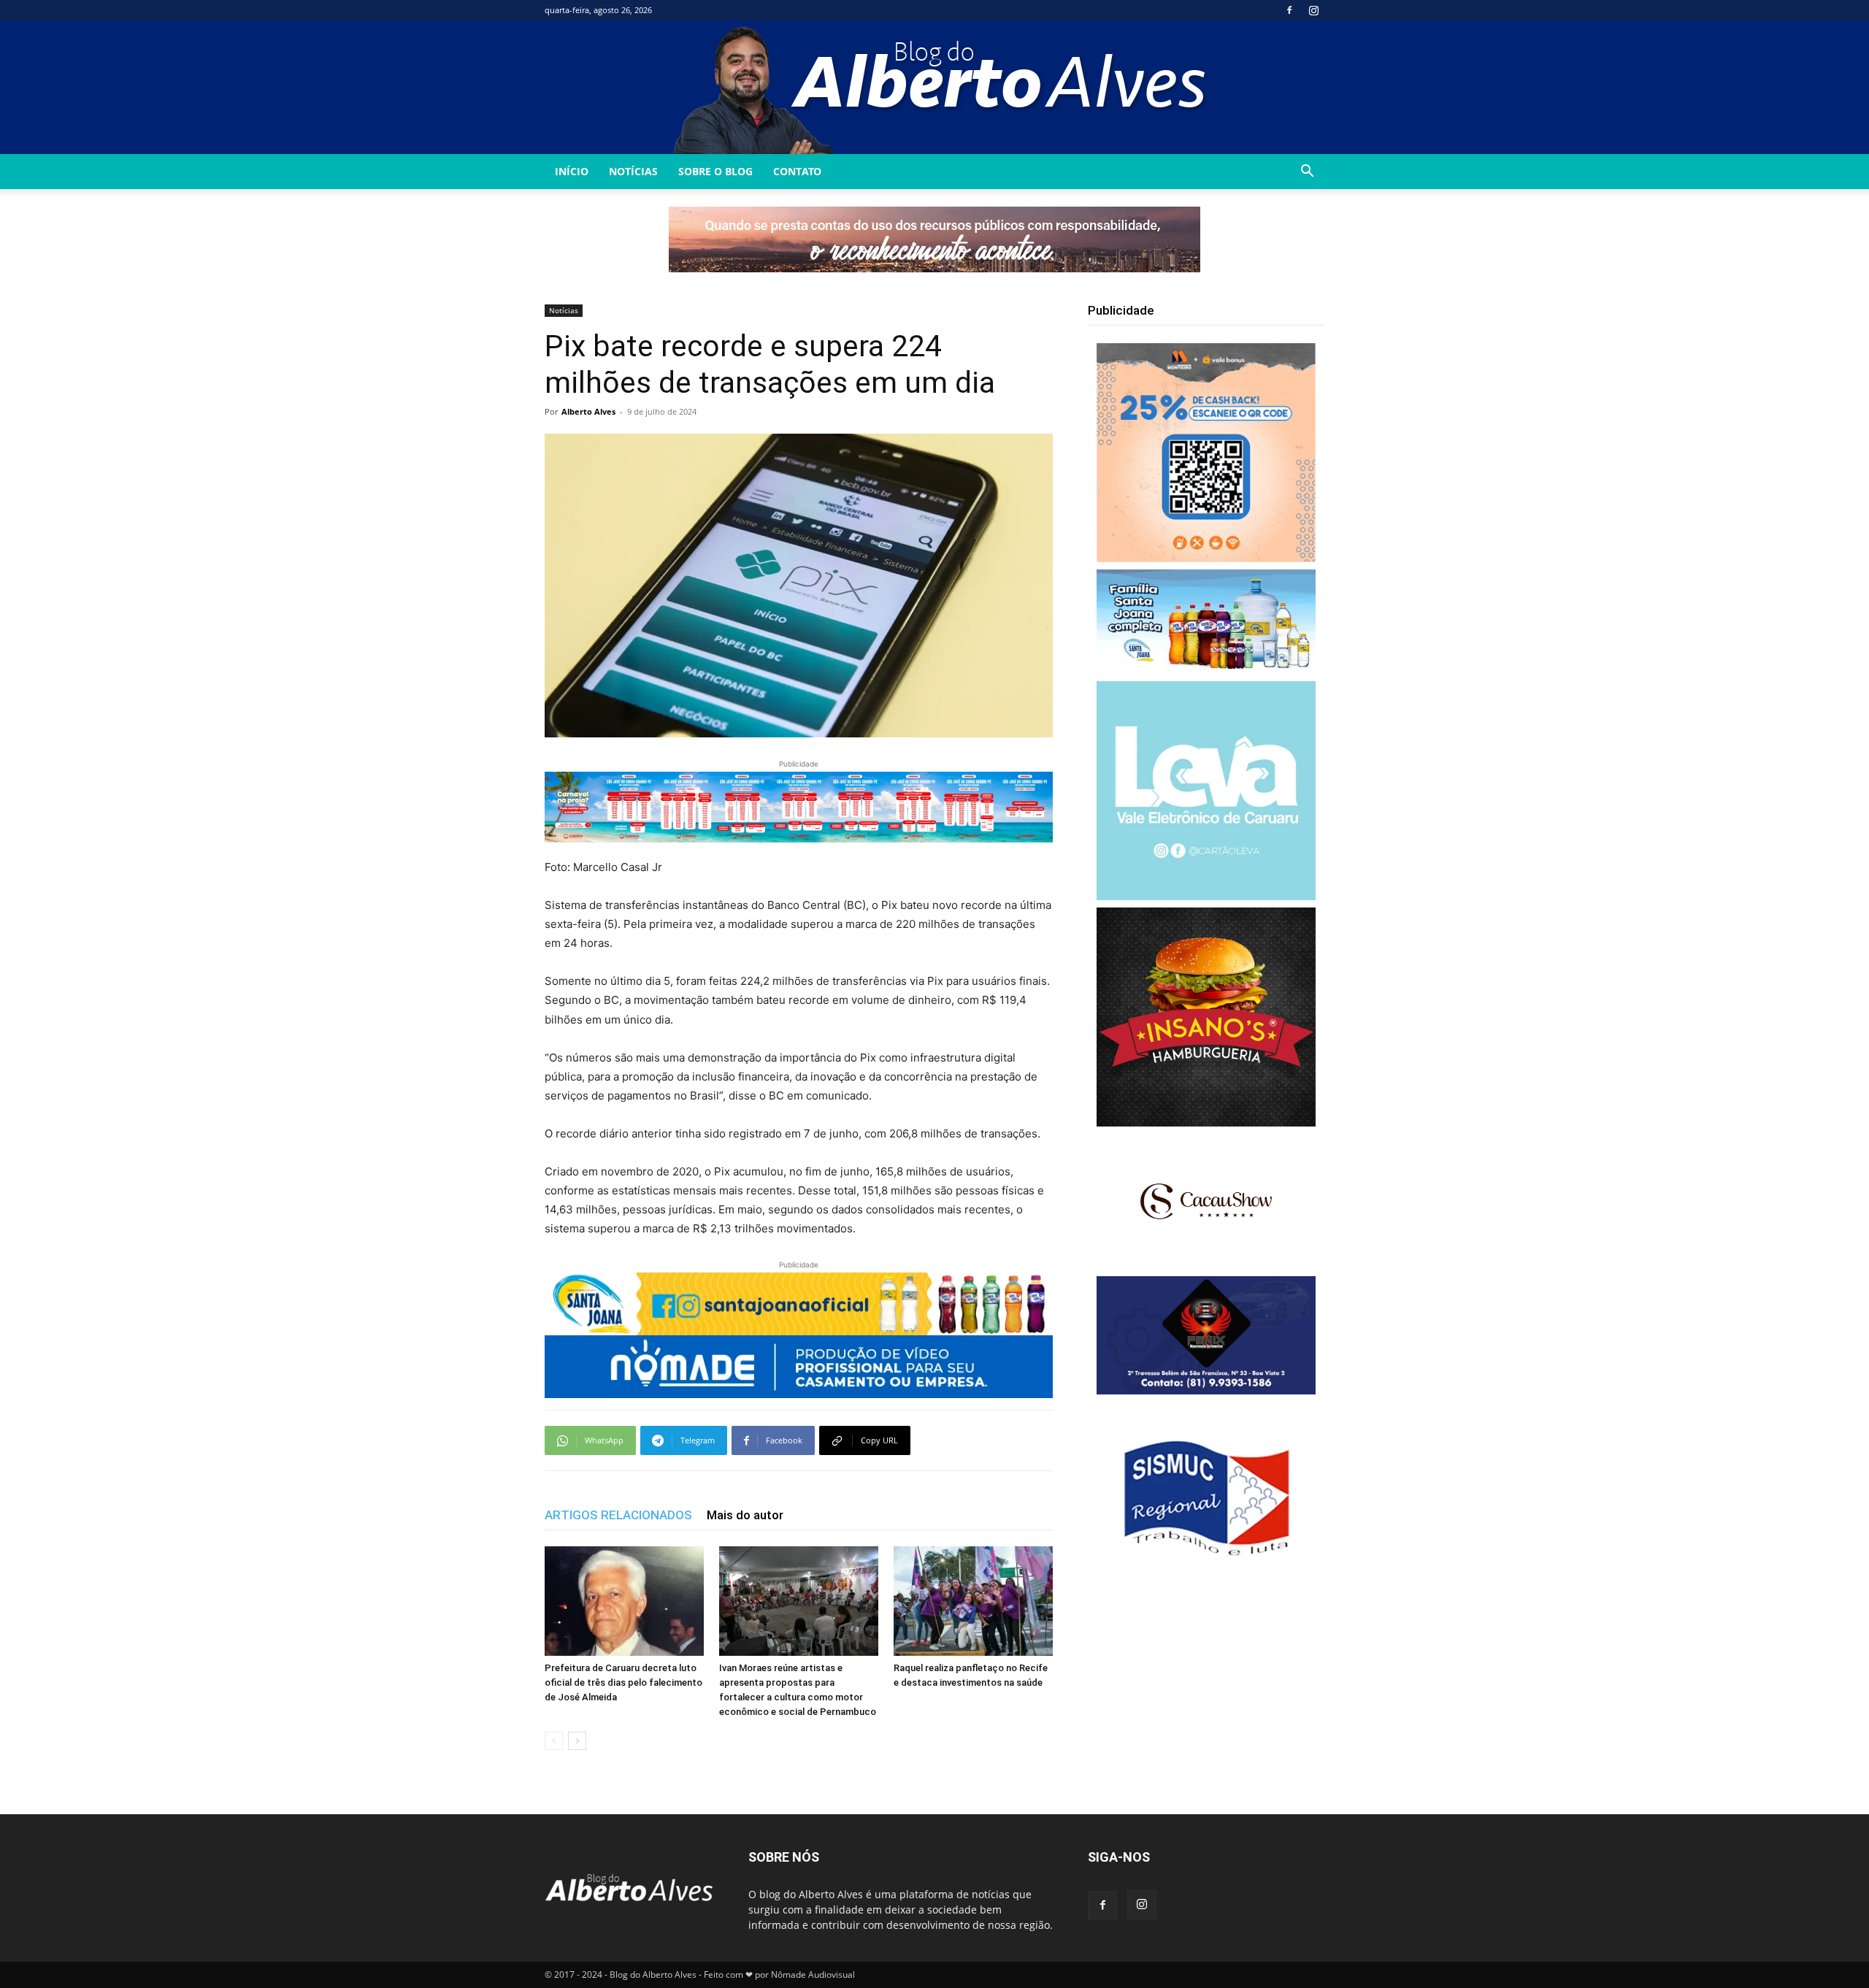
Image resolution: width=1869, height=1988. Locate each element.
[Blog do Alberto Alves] (935, 87)
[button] (1307, 173)
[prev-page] (554, 1741)
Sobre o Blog (715, 171)
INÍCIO (572, 171)
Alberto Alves (588, 411)
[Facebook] (1289, 10)
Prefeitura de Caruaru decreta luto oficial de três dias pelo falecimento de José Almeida (623, 1682)
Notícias (633, 171)
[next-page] (577, 1741)
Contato (797, 171)
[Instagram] (1313, 10)
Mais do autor (745, 1515)
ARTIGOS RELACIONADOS (618, 1515)
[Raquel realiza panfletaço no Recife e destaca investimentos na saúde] (973, 1601)
